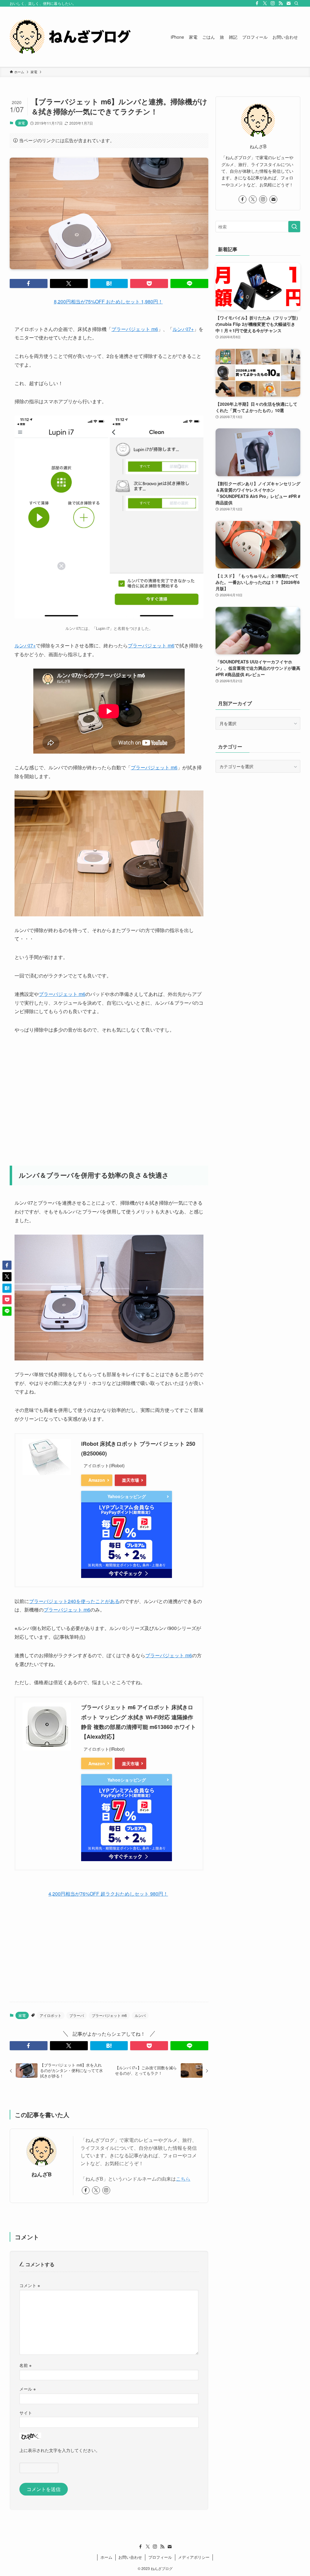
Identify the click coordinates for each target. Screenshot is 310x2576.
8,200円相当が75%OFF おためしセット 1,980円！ (108, 301)
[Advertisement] (109, 1096)
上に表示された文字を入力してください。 (60, 2450)
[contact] (289, 3)
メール (28, 2389)
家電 (21, 123)
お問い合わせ (130, 2557)
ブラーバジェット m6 (135, 329)
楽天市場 (130, 1480)
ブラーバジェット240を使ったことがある (74, 1601)
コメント (30, 2285)
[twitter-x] (265, 3)
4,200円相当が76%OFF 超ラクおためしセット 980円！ (108, 1894)
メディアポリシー (194, 2557)
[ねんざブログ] (70, 37)
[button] (29, 283)
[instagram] (273, 3)
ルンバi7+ (183, 329)
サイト (26, 2412)
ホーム (106, 2557)
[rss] (281, 3)
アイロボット (51, 2015)
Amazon (97, 1480)
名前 (25, 2365)
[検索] (296, 3)
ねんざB (42, 2174)
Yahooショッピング (127, 1496)
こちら (183, 2179)
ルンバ (140, 2015)
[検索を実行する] (294, 227)
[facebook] (257, 3)
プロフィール (160, 2557)
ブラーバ (77, 2015)
